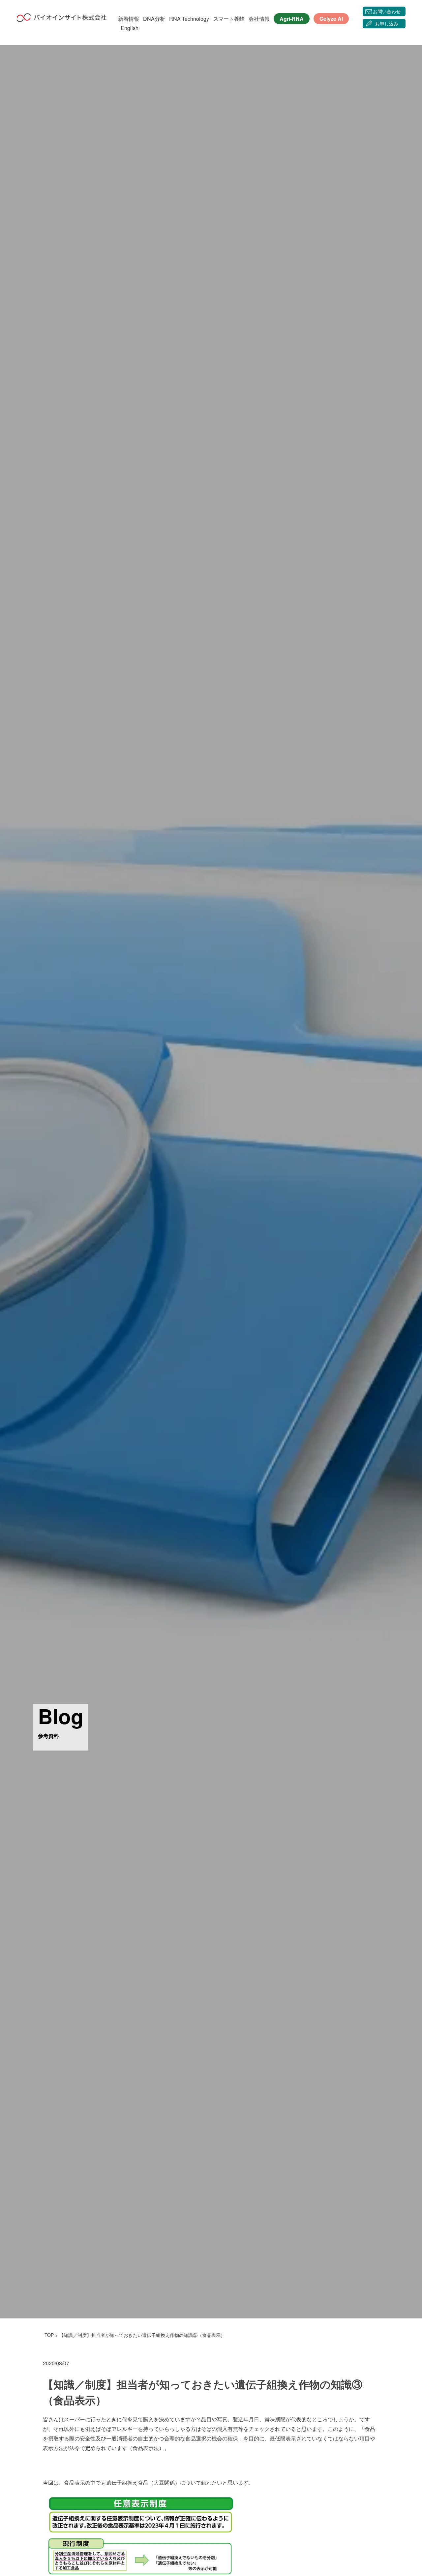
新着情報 (129, 19)
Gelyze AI (331, 19)
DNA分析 (154, 19)
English (130, 28)
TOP (49, 2335)
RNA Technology (189, 19)
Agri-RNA (292, 19)
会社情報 (259, 19)
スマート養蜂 (229, 19)
